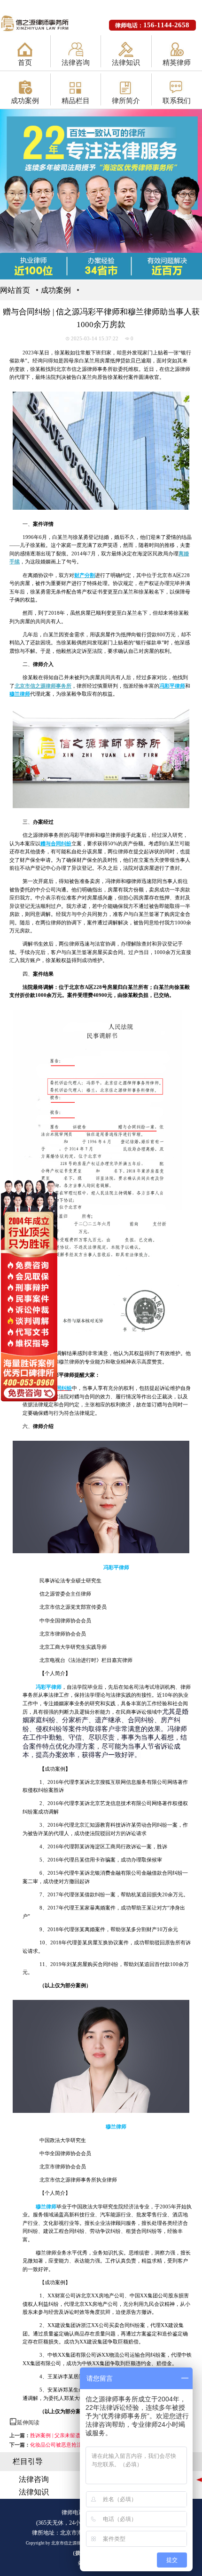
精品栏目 (76, 101)
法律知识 (126, 63)
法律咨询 (76, 63)
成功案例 (25, 101)
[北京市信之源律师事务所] (41, 24)
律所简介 (126, 101)
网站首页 (15, 290)
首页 (25, 63)
